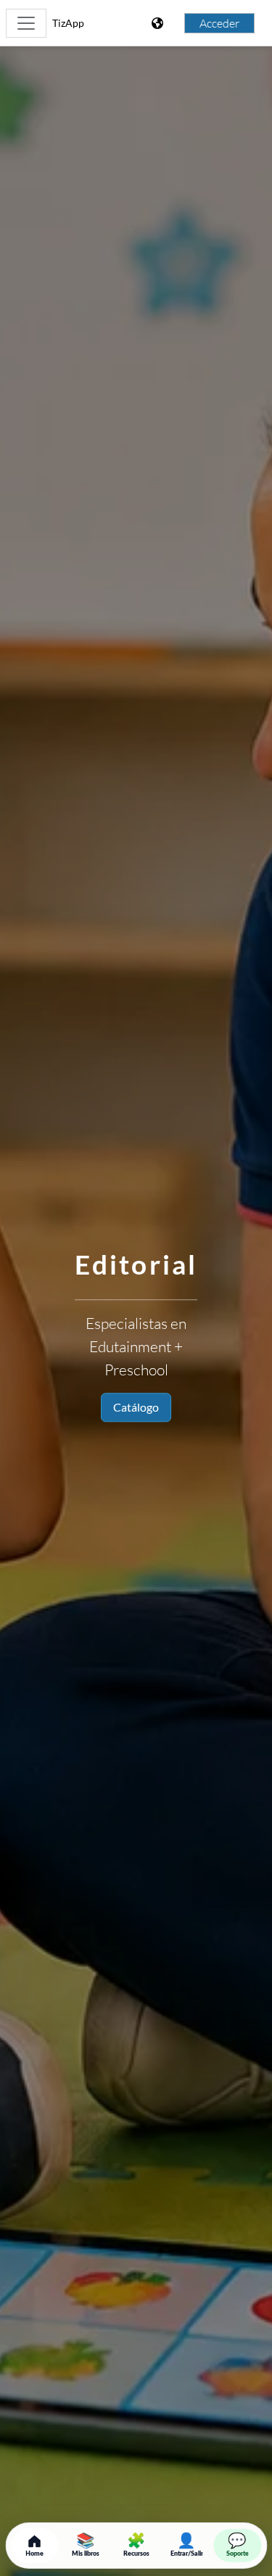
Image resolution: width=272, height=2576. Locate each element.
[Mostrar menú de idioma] (159, 23)
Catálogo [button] (136, 1407)
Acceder (219, 23)
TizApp (68, 23)
